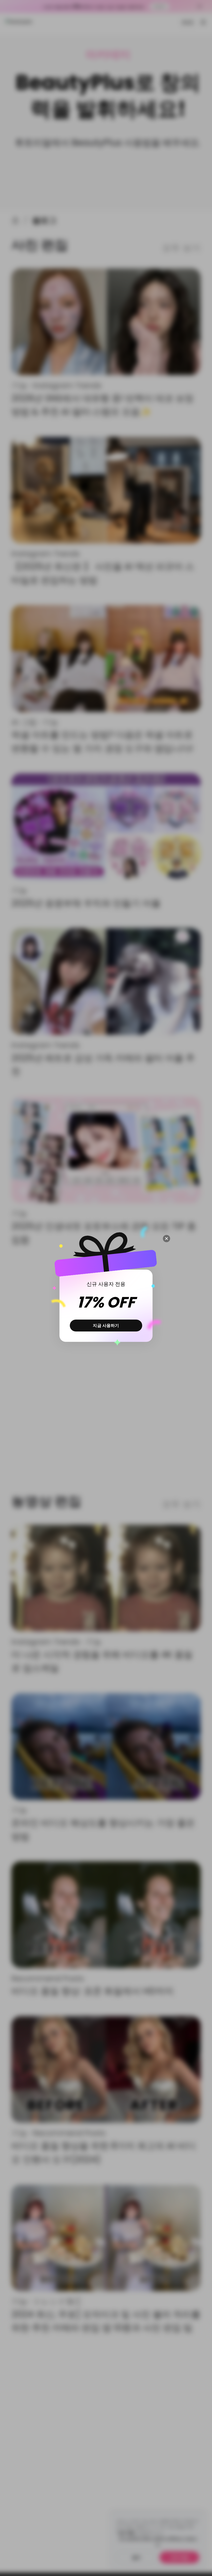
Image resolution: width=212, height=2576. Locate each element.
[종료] (166, 1239)
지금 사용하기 (106, 1325)
